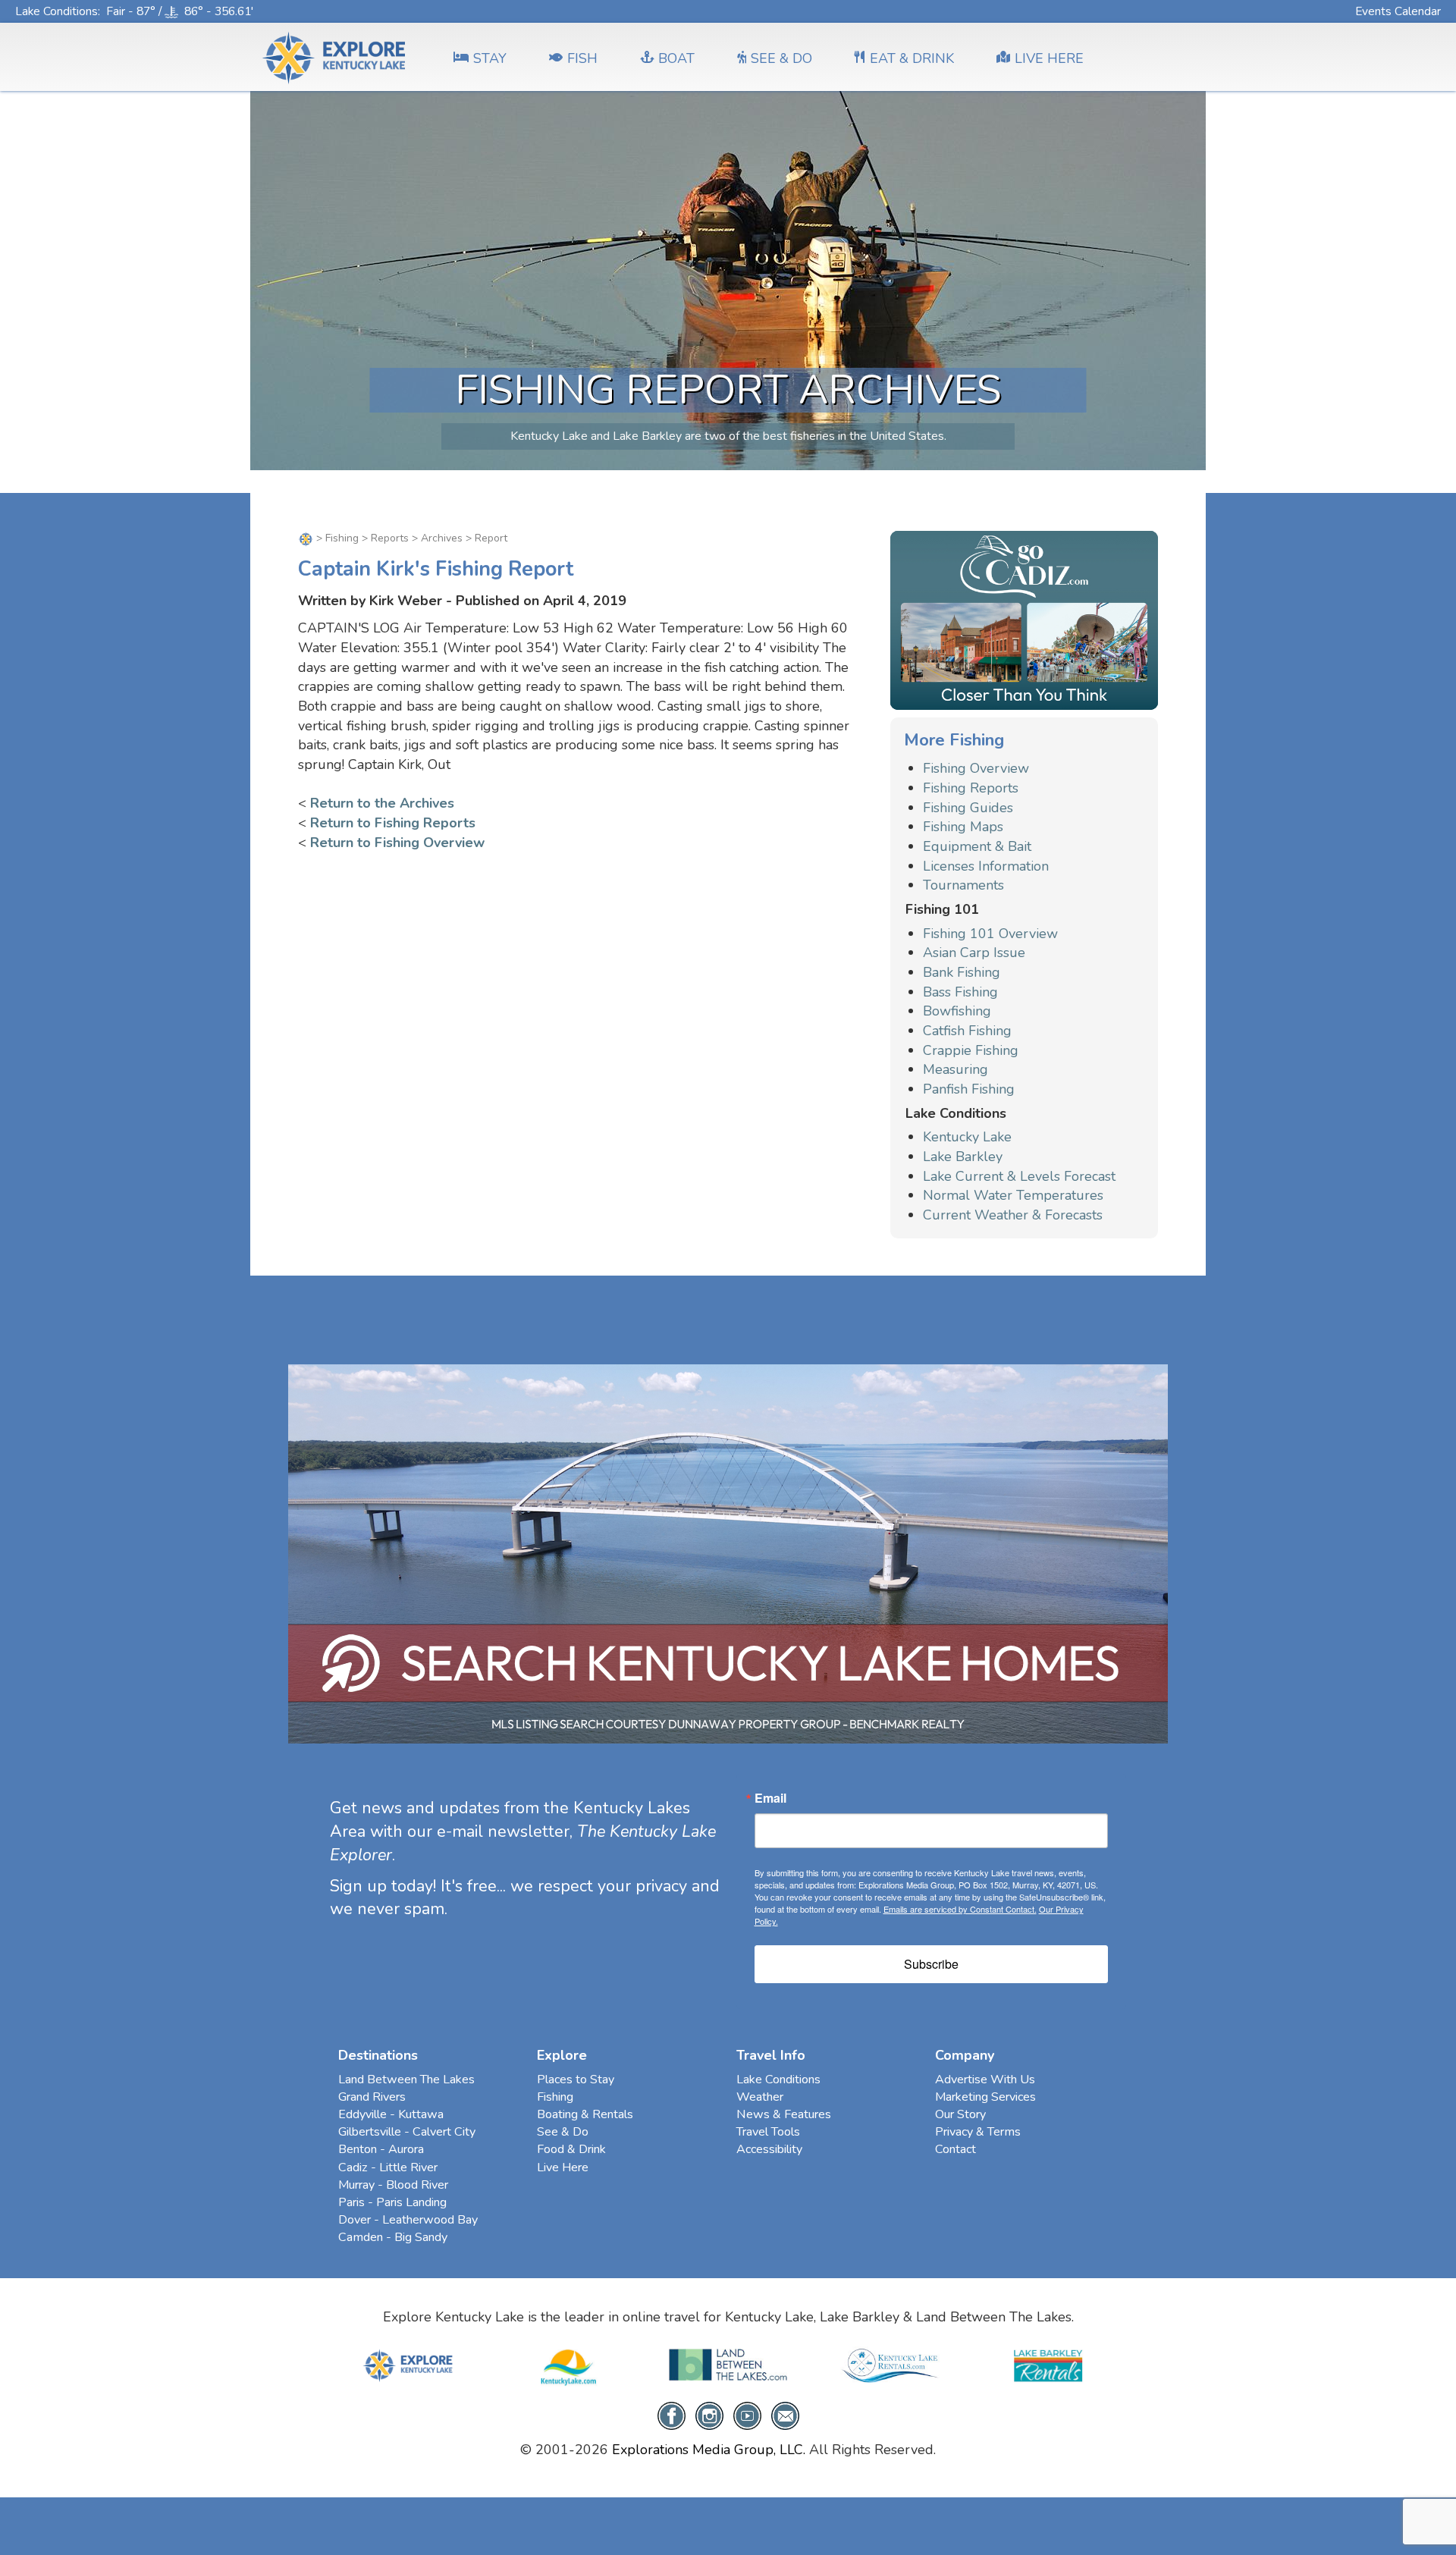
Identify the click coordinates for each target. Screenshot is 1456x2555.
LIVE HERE (1049, 58)
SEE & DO (781, 58)
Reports (390, 538)
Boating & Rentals (585, 2114)
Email (770, 1798)
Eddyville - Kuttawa (391, 2114)
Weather (760, 2097)
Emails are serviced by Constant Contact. (960, 1909)
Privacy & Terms (978, 2132)
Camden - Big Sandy (393, 2237)
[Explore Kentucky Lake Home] (306, 538)
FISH (582, 58)
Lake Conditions (56, 11)
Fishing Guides (968, 808)
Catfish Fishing (967, 1031)
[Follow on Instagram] (709, 2415)
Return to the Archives (382, 803)
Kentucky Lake (967, 1137)
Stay (490, 58)
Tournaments (963, 885)
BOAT (676, 58)
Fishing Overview (976, 768)
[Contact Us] (785, 2415)
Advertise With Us (985, 2079)
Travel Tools (768, 2132)
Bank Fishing (962, 972)
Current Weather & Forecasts (1013, 1215)
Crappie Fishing (971, 1050)
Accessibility (769, 2149)
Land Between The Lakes (406, 2079)
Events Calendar (1398, 11)
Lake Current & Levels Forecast (1019, 1176)
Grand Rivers (372, 2097)
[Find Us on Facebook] (672, 2415)
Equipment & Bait (977, 846)
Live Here (563, 2167)
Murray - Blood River (393, 2185)
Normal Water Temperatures (1013, 1195)
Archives (442, 538)
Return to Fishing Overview (397, 843)
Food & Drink (571, 2149)
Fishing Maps (963, 827)
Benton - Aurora (381, 2149)
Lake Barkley (963, 1157)
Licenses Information (986, 866)
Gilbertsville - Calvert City (407, 2132)
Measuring (955, 1069)
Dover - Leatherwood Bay (408, 2220)
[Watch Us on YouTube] (747, 2415)
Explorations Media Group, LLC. (709, 2450)
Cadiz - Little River (388, 2167)
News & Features (784, 2114)
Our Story (960, 2114)
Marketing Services (985, 2097)
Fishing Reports (971, 788)
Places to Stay (576, 2079)
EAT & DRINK (912, 58)
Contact (955, 2149)
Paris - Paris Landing (392, 2202)
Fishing (342, 538)
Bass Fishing (960, 992)
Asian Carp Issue (974, 953)
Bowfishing (957, 1011)
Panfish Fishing (969, 1089)
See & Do (563, 2132)
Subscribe (931, 1964)
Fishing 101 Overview (990, 934)
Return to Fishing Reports (393, 823)
